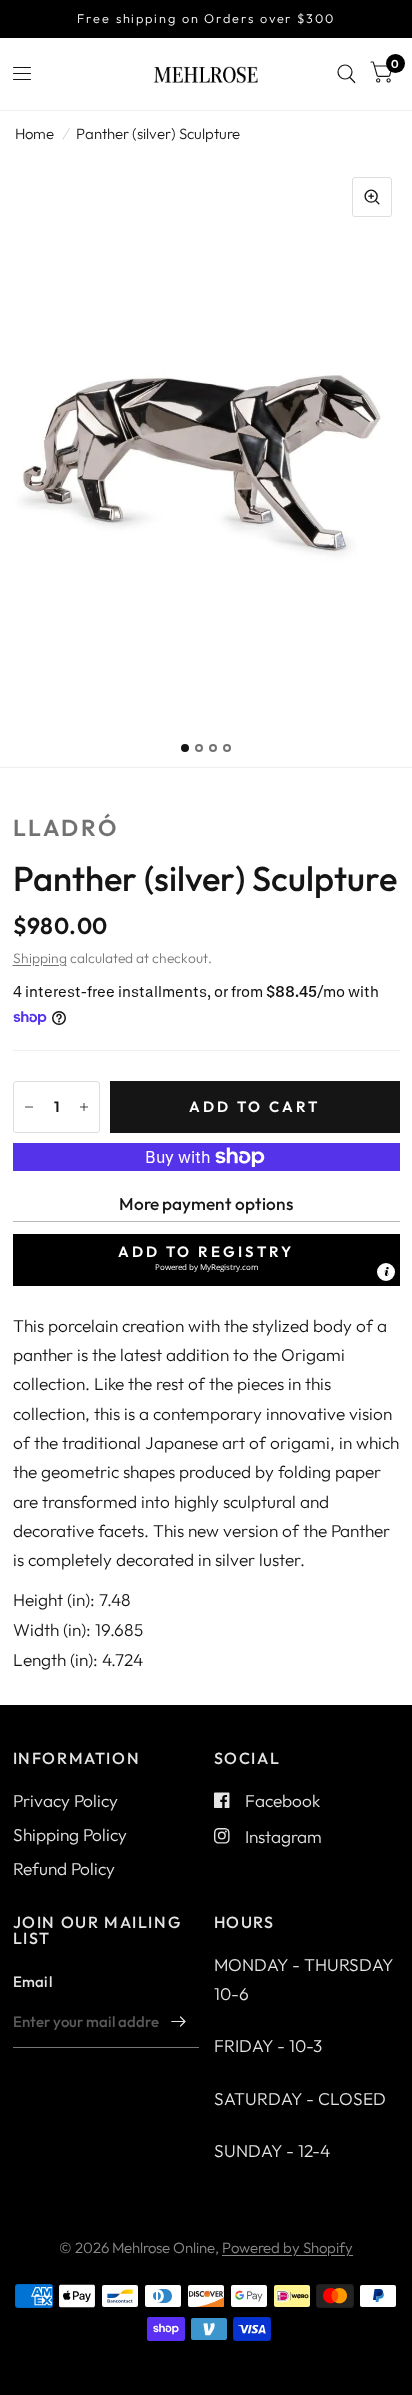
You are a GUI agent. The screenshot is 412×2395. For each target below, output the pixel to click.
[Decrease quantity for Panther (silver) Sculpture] (29, 1107)
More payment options (206, 1203)
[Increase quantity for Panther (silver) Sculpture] (84, 1107)
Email (33, 1981)
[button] (206, 1260)
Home (34, 133)
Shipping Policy (70, 1834)
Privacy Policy (65, 1800)
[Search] (346, 74)
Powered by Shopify (287, 2247)
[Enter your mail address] (179, 2022)
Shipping (40, 958)
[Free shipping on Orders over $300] (206, 19)
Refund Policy (64, 1868)
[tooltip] (386, 1272)
